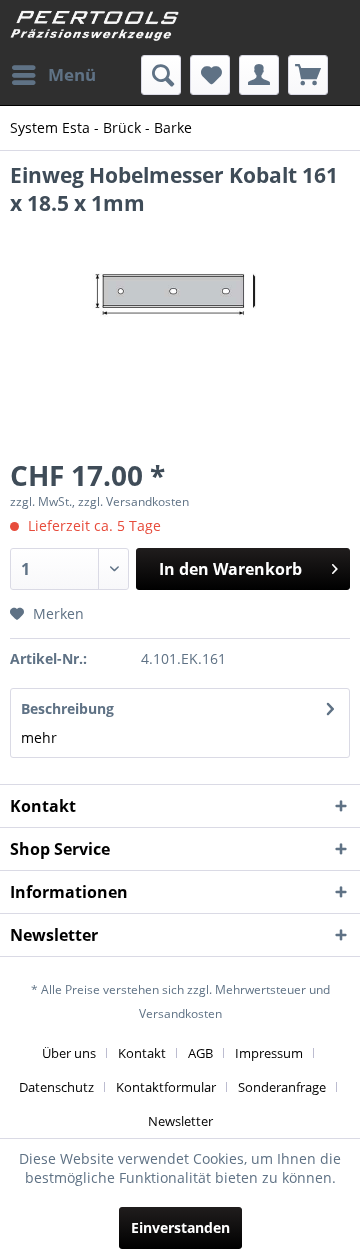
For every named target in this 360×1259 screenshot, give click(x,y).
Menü (72, 74)
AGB (200, 1053)
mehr (39, 737)
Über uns (69, 1053)
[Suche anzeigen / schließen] (161, 75)
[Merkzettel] (210, 75)
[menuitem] (53, 75)
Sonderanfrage (282, 1087)
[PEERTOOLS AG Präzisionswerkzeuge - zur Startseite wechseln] (95, 27)
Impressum (269, 1053)
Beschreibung (67, 708)
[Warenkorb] (308, 75)
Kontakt (142, 1053)
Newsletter (180, 1121)
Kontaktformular (166, 1087)
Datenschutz (56, 1087)
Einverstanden (180, 1227)
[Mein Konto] (259, 75)
